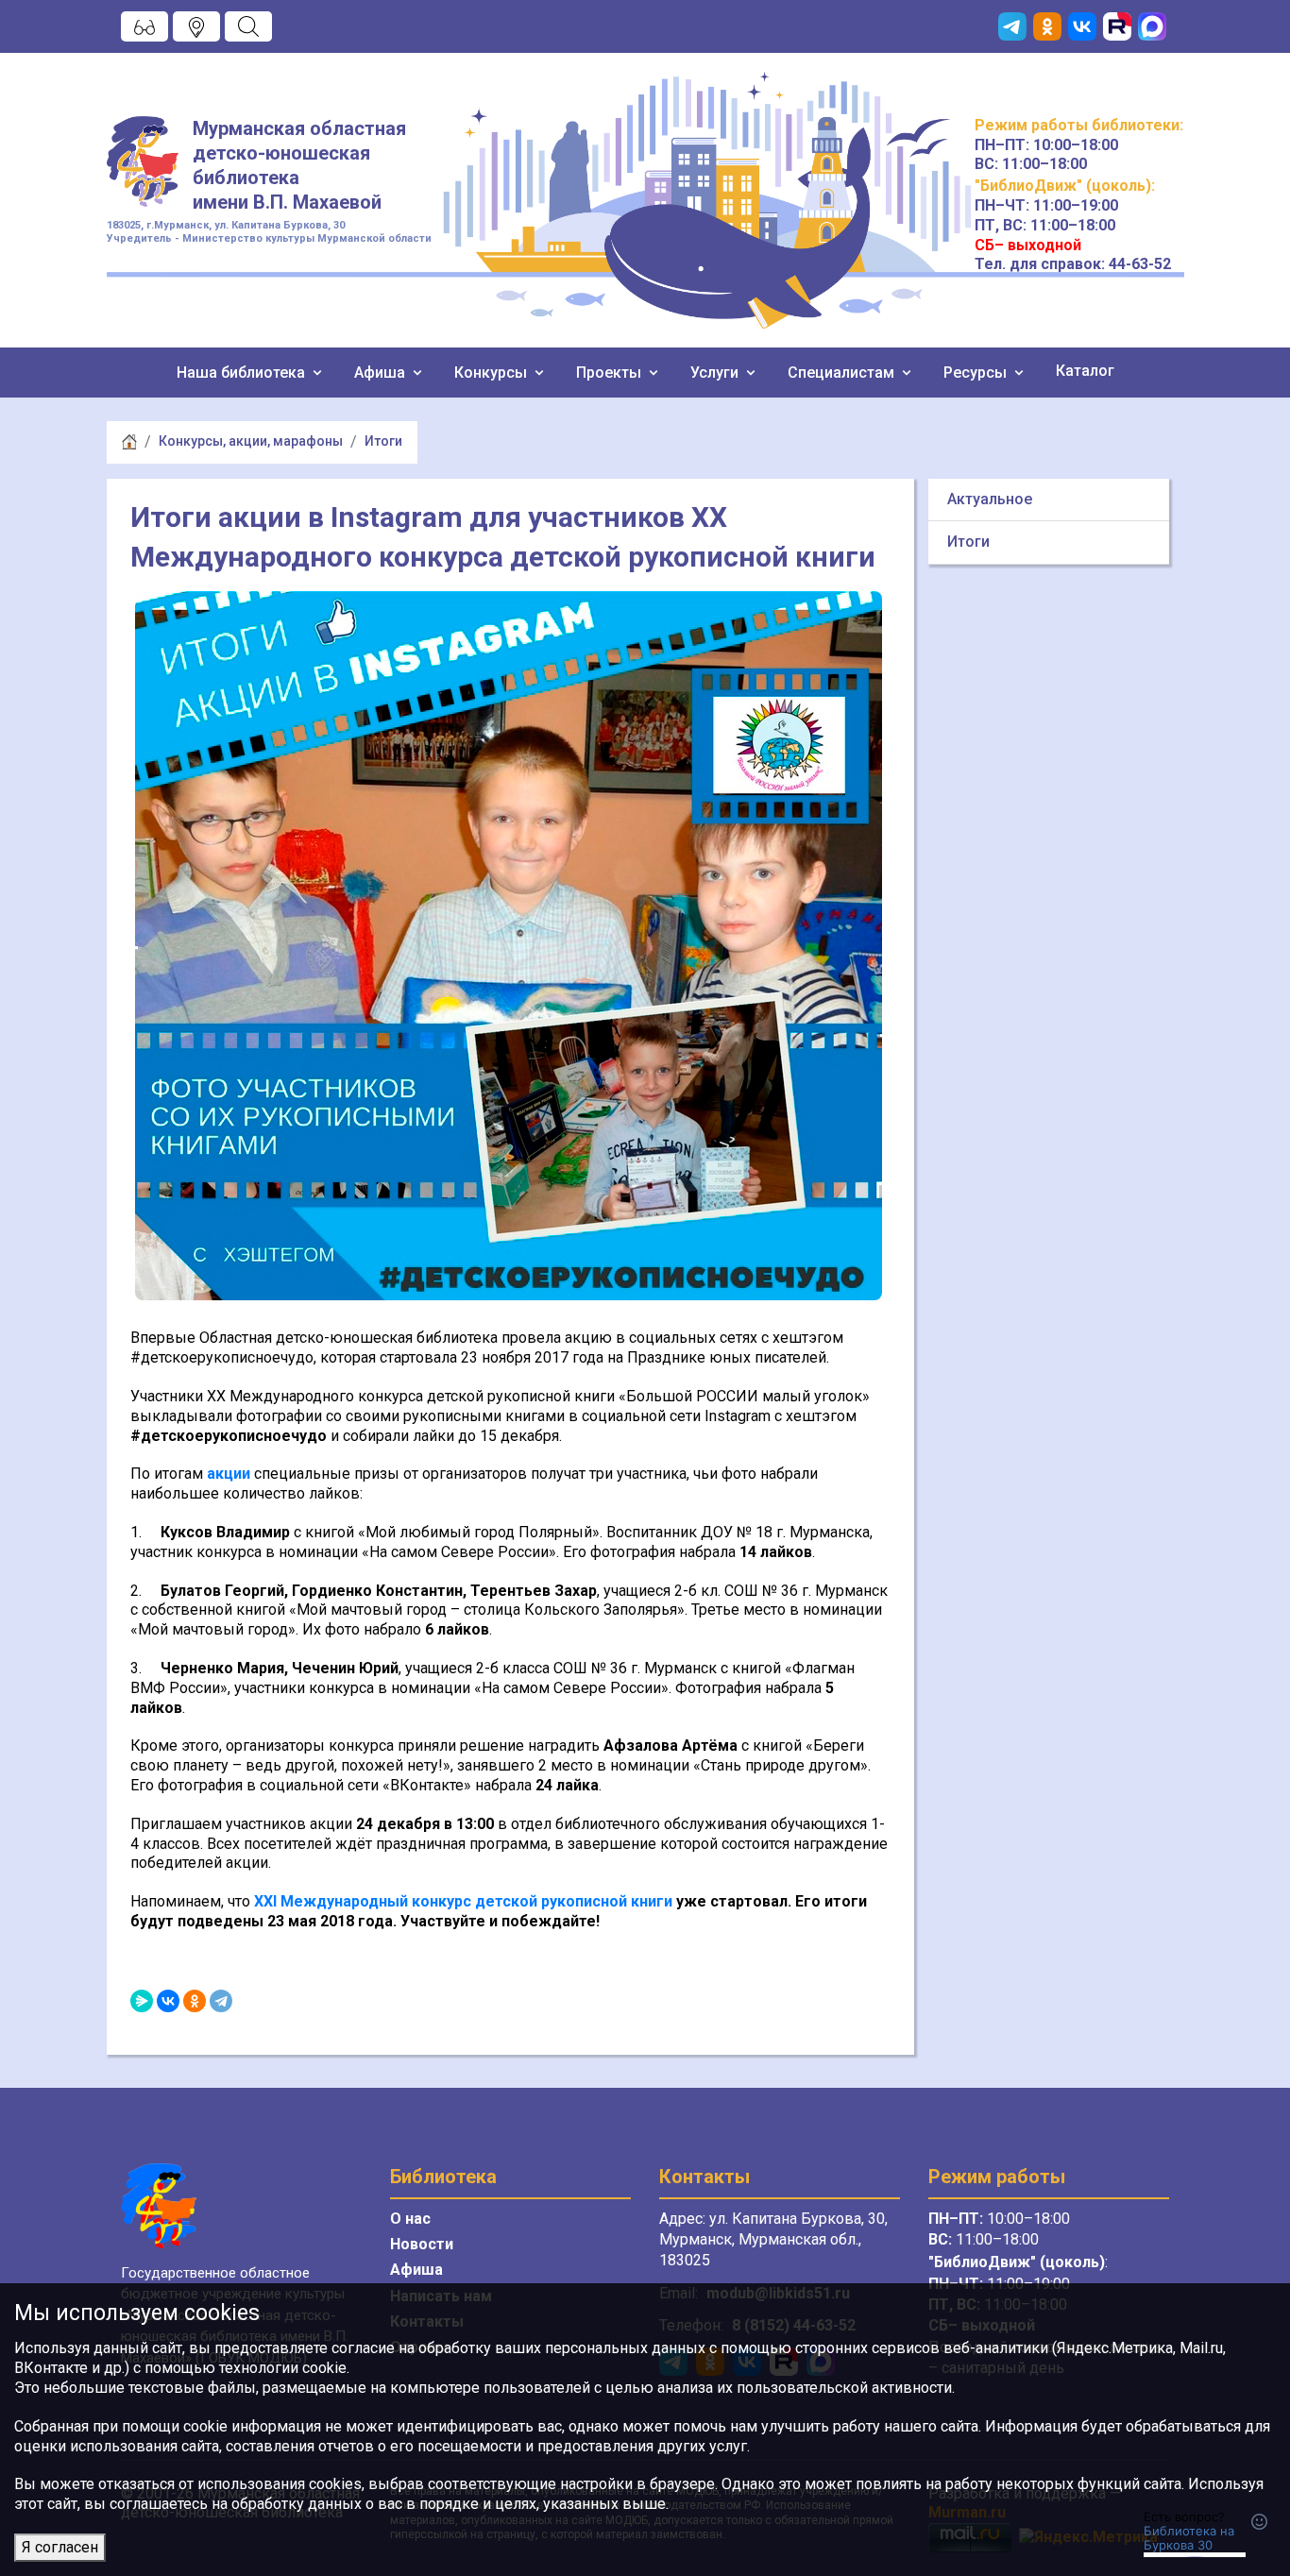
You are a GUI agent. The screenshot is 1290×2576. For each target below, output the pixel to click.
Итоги (383, 441)
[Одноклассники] (195, 2001)
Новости (422, 2244)
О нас (410, 2219)
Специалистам (843, 373)
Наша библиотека (243, 373)
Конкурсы (492, 373)
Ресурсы (977, 373)
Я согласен (60, 2547)
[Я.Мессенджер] (142, 2001)
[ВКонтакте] (168, 2001)
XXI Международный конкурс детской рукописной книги (463, 1901)
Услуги (716, 373)
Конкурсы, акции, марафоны (251, 441)
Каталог (1085, 371)
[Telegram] (221, 2001)
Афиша (382, 373)
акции (229, 1474)
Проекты (611, 373)
